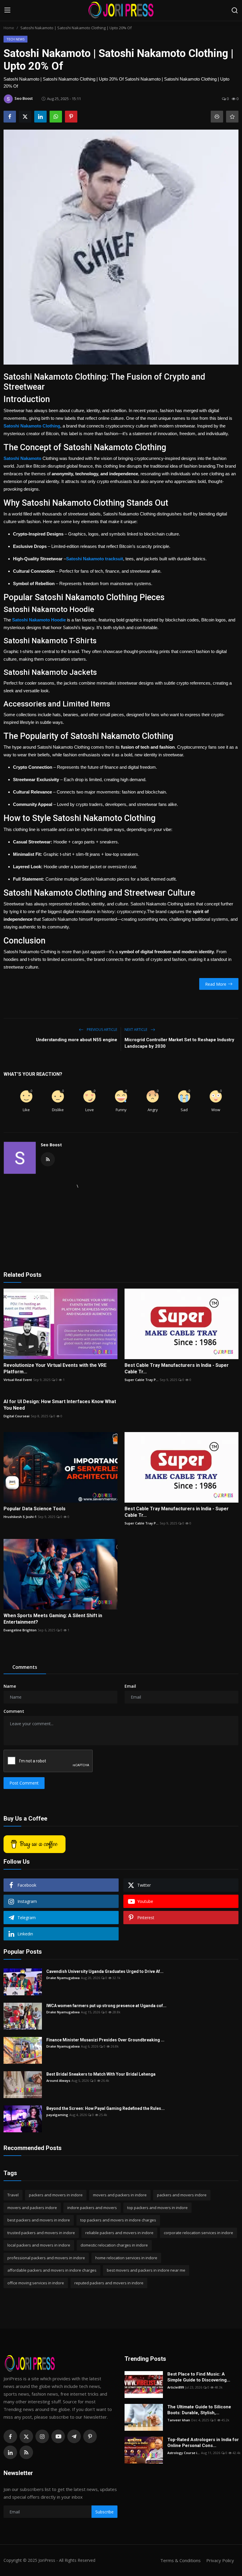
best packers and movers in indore (39, 2220)
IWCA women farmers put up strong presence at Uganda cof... (106, 2006)
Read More (216, 984)
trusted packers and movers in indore (41, 2233)
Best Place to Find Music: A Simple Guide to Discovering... (199, 2377)
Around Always (58, 2080)
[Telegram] (74, 2436)
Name (10, 1686)
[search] (235, 10)
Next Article (136, 1030)
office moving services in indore (36, 2283)
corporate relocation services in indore (198, 2233)
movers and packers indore (32, 2208)
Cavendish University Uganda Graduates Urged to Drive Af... (105, 1971)
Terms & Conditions (180, 2560)
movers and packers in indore (120, 2195)
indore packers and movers (92, 2208)
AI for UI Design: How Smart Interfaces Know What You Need (60, 1405)
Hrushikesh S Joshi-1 (20, 1517)
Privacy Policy (220, 2560)
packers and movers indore (182, 2195)
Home (9, 28)
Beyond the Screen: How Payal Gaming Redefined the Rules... (106, 2108)
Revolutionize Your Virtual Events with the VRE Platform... (55, 1368)
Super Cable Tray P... (142, 1380)
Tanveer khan (179, 2420)
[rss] (26, 2452)
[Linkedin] (10, 2452)
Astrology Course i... (184, 2453)
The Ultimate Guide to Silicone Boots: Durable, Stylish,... (199, 2410)
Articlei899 (176, 2387)
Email (130, 1686)
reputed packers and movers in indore (109, 2283)
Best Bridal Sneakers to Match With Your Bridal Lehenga (101, 2074)
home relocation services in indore (126, 2258)
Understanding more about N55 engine (77, 1040)
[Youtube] (58, 2436)
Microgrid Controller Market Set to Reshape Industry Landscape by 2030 (179, 1043)
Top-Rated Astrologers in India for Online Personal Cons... (203, 2443)
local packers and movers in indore (39, 2245)
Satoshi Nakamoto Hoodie (39, 620)
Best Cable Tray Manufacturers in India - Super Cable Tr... (177, 1368)
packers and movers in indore (56, 2195)
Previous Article (102, 1030)
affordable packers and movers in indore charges (52, 2270)
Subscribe (104, 2512)
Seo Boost (51, 1145)
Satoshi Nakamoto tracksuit (95, 559)
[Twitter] (26, 2436)
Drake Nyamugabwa (63, 1978)
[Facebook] (10, 2436)
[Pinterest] (90, 2436)
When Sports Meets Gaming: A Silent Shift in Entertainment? (53, 1619)
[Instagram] (42, 2436)
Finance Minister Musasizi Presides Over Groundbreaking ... (105, 2040)
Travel (13, 2195)
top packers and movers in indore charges (118, 2220)
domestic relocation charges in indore (114, 2245)
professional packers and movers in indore (46, 2258)
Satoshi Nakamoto (22, 458)
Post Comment (24, 1783)
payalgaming (57, 2115)
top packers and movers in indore (157, 2208)
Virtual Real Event (18, 1380)
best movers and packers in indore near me (146, 2270)
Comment (14, 1711)
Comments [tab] (25, 1667)
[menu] (7, 10)
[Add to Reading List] (232, 117)
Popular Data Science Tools (35, 1509)
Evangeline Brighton (20, 1630)
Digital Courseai (17, 1416)
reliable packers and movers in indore (119, 2233)
